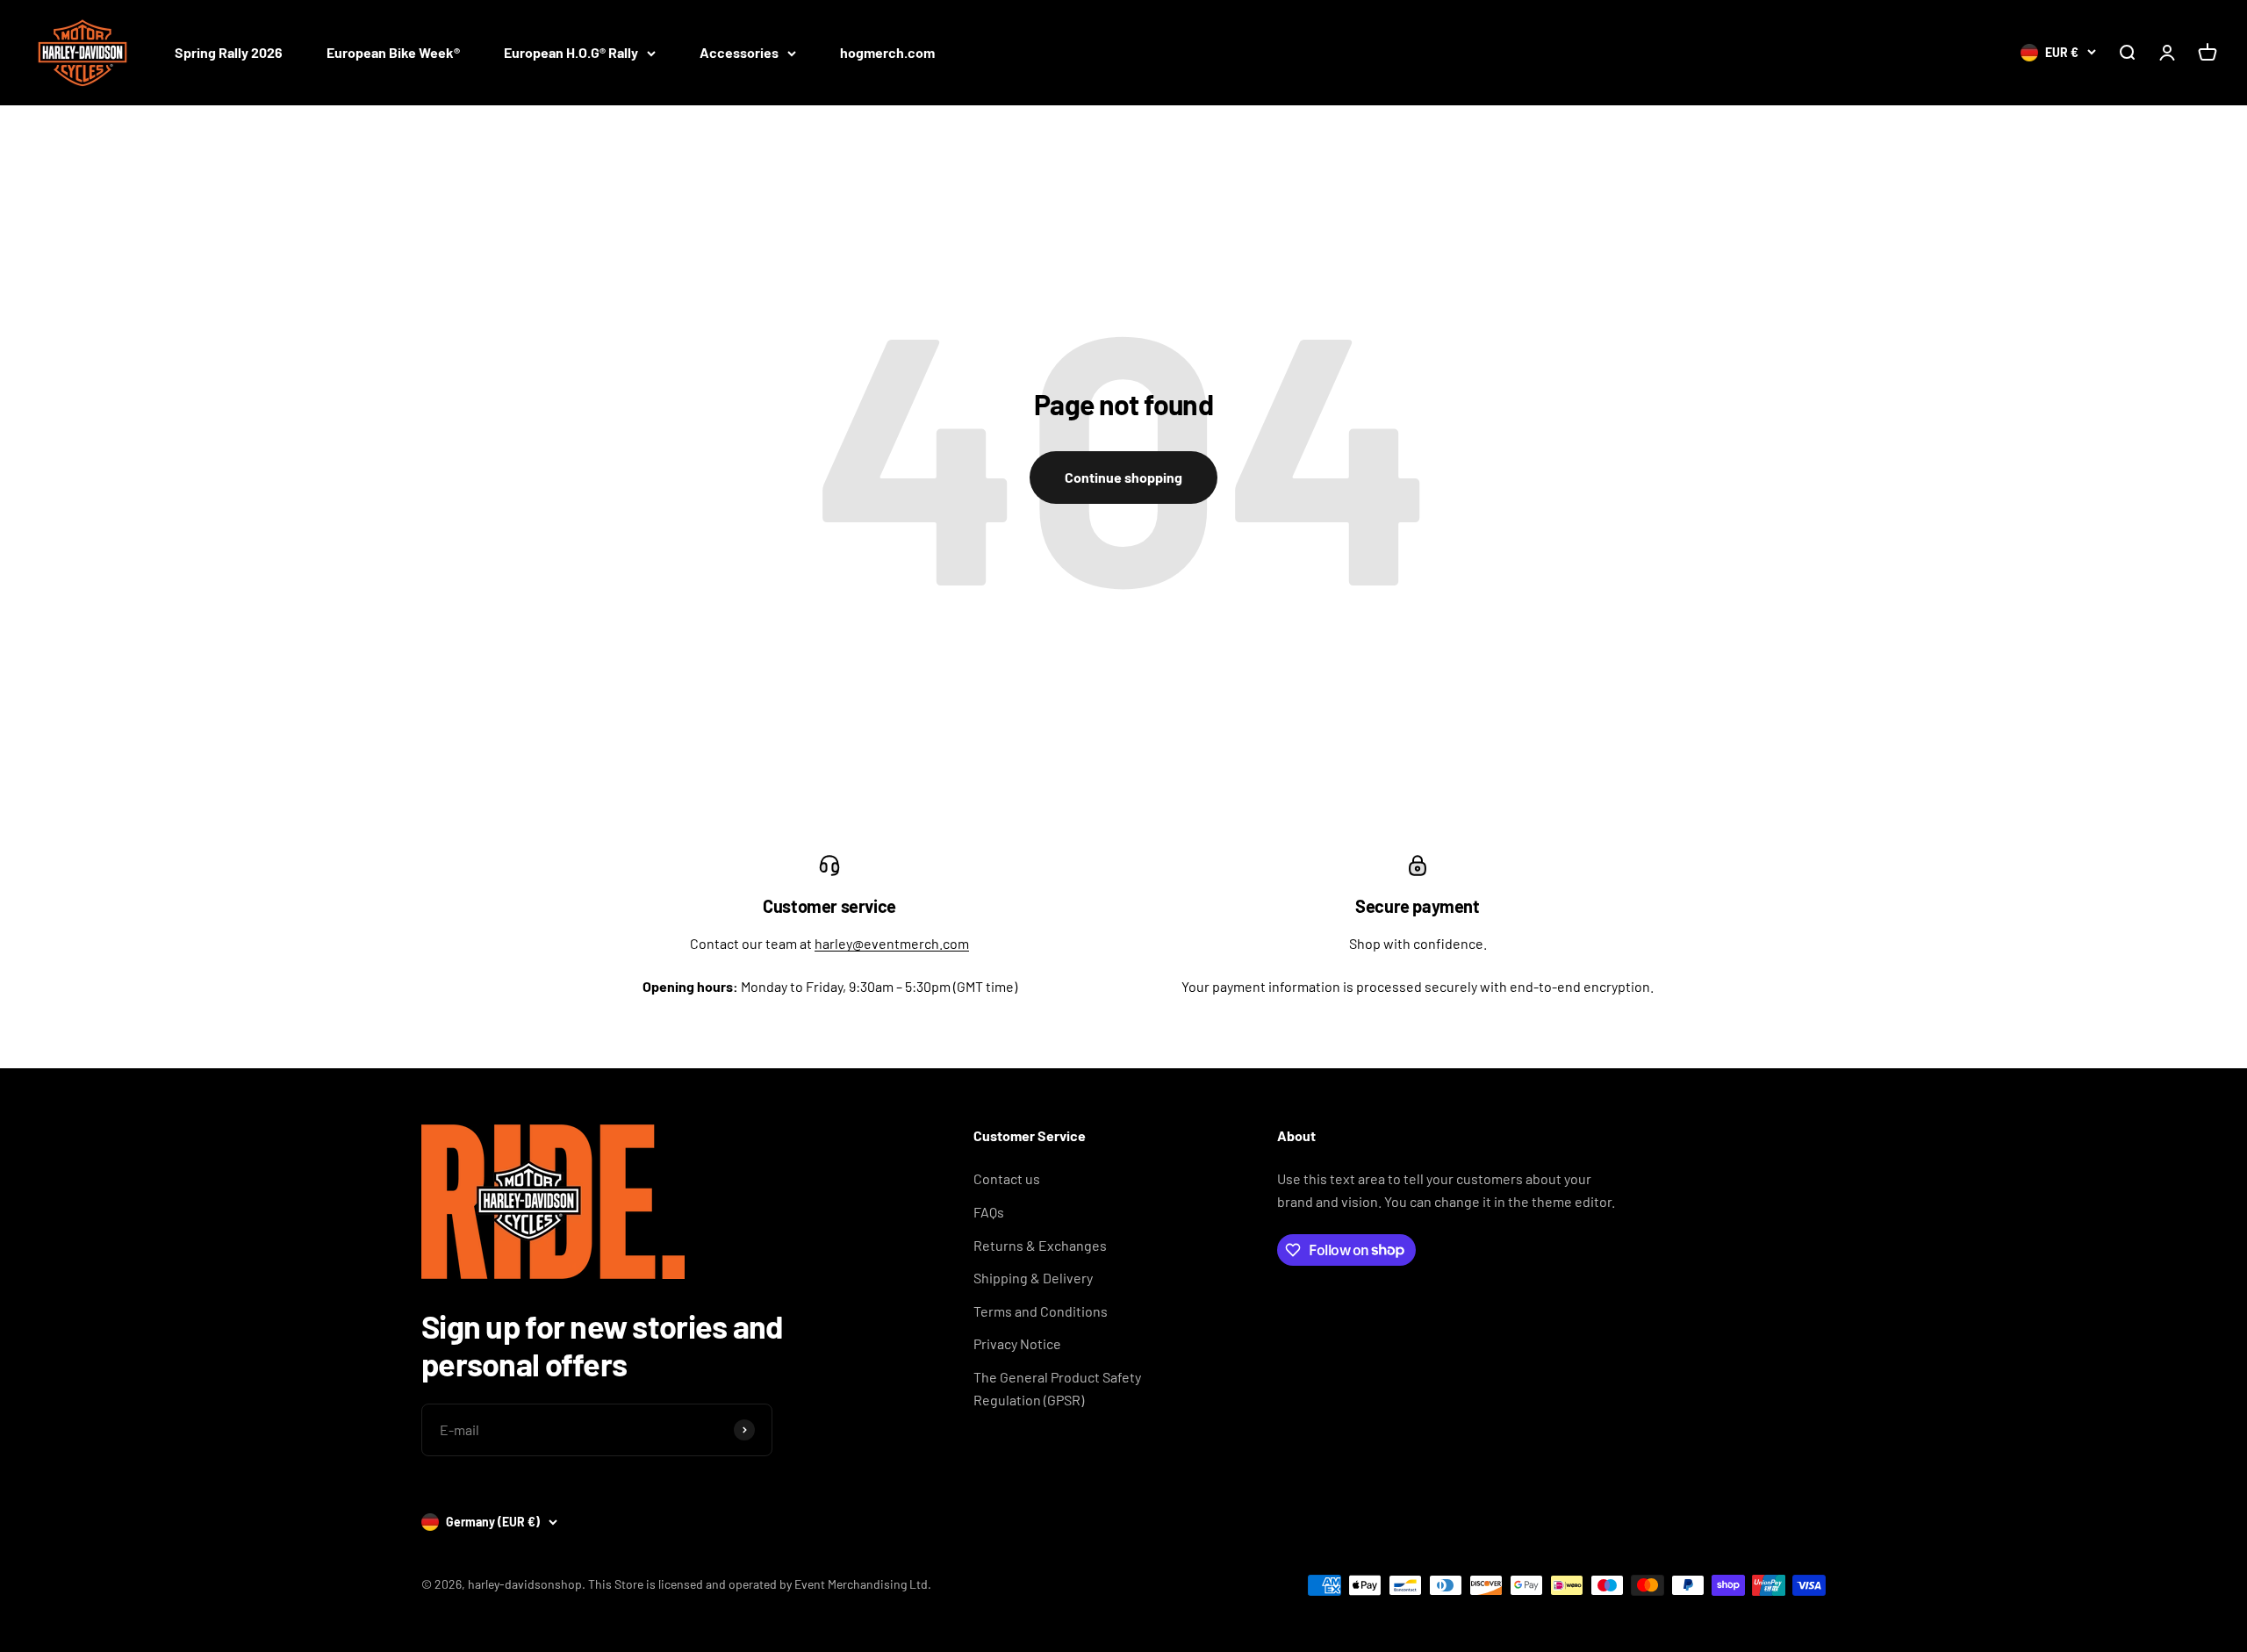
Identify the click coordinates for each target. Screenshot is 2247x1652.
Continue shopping (1123, 477)
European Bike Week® (393, 52)
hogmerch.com (887, 52)
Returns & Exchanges (1040, 1245)
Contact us (1007, 1178)
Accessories (739, 52)
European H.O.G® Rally (571, 52)
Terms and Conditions (1041, 1311)
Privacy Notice (1017, 1343)
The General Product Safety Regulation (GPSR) (1057, 1388)
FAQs (989, 1212)
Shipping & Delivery (1033, 1278)
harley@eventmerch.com (892, 943)
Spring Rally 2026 (229, 52)
